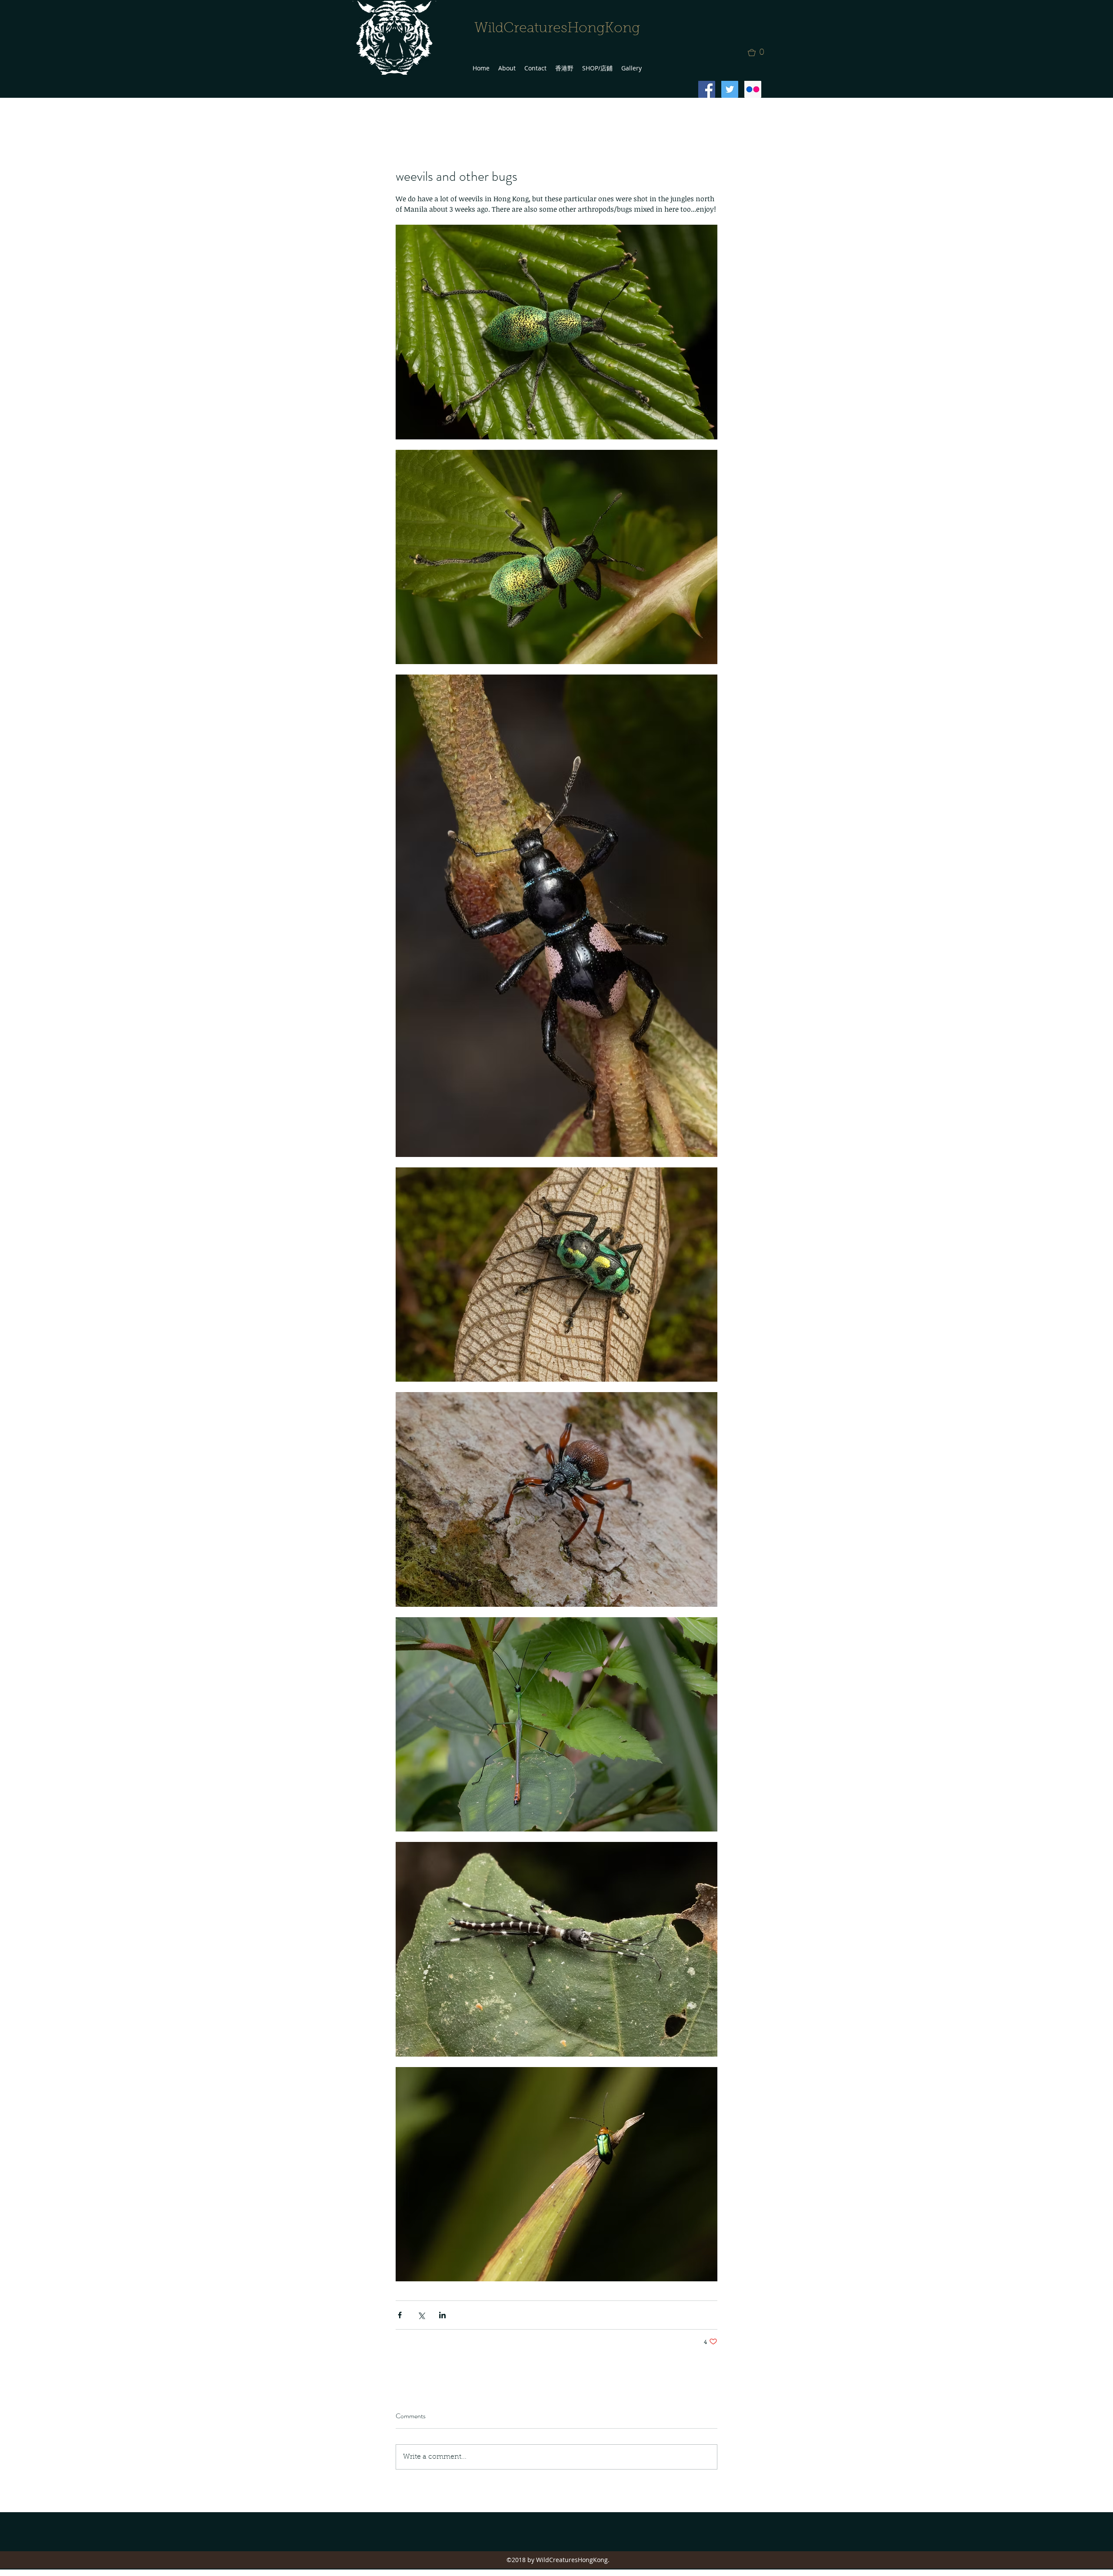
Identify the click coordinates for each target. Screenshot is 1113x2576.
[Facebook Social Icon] (707, 89)
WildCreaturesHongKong (557, 29)
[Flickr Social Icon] (753, 89)
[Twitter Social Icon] (730, 89)
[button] (759, 53)
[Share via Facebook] (400, 2315)
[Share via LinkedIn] (442, 2315)
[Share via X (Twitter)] (421, 2315)
